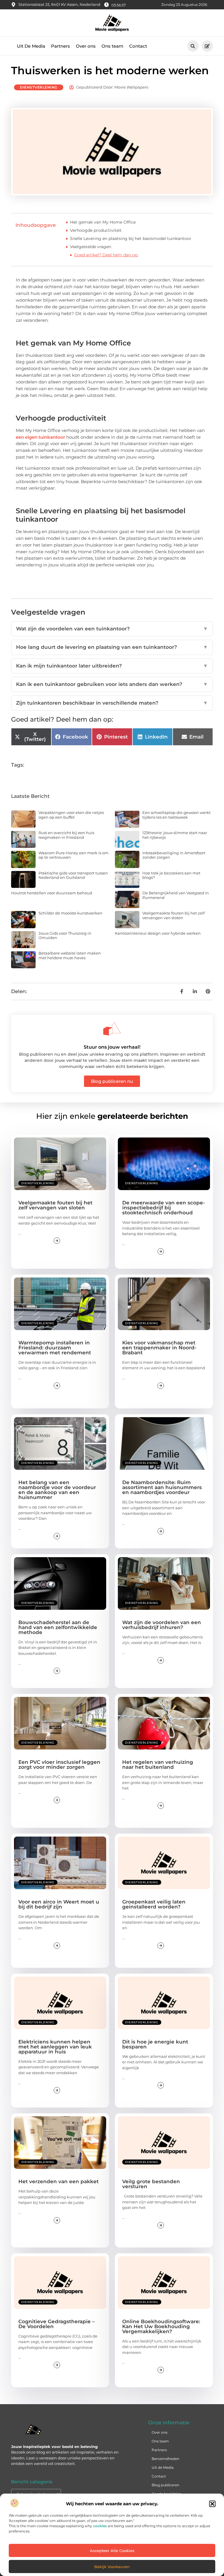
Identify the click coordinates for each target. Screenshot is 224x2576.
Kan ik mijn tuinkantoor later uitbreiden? (112, 666)
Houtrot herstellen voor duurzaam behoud (52, 893)
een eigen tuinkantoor (40, 437)
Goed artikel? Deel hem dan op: (106, 255)
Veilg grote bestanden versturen (151, 2184)
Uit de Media (163, 2467)
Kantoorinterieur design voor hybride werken (158, 933)
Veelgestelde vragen (91, 247)
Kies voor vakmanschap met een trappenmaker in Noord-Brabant (159, 1348)
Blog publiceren (166, 2485)
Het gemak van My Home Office (103, 222)
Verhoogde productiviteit (96, 230)
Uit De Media (31, 46)
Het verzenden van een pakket (58, 2181)
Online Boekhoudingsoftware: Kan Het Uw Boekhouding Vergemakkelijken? (161, 2326)
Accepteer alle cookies (112, 2551)
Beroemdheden (166, 2459)
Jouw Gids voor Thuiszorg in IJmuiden (65, 936)
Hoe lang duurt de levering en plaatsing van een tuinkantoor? (112, 647)
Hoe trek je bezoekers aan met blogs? (171, 875)
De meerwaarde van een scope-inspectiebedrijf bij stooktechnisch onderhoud (164, 1208)
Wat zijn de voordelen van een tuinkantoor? (112, 629)
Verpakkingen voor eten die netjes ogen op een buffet (71, 815)
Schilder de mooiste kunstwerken (70, 913)
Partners (61, 46)
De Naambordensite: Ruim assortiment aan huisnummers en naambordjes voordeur (162, 1487)
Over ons (86, 46)
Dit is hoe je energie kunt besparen (155, 2044)
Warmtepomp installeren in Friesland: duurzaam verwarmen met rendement (55, 1348)
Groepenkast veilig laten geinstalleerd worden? (154, 1904)
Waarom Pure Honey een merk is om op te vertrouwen (73, 855)
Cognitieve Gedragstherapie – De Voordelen (57, 2324)
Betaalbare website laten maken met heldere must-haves (70, 955)
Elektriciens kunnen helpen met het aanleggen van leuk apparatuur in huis (55, 2047)
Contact (138, 46)
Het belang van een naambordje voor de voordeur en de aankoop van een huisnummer (57, 1490)
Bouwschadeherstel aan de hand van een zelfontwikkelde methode (58, 1627)
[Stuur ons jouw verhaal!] (112, 1029)
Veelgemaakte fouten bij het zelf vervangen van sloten (173, 915)
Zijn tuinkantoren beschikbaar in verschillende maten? (112, 703)
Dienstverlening (39, 87)
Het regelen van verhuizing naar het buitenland (158, 1765)
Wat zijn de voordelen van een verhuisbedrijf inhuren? (162, 1625)
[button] (212, 2504)
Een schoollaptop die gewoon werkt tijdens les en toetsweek (176, 815)
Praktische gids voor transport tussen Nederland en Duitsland (73, 875)
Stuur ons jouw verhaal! (112, 1047)
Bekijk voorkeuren (112, 2567)
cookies (100, 2526)
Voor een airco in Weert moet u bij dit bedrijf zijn (59, 1904)
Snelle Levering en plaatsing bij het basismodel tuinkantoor (131, 238)
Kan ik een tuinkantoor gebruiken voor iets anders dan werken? (112, 684)
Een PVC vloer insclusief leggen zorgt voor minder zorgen (59, 1765)
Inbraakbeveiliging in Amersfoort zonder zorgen (174, 855)
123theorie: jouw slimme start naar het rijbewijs (175, 835)
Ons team (112, 46)
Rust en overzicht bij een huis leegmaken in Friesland (66, 835)
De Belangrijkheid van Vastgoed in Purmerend (176, 895)
